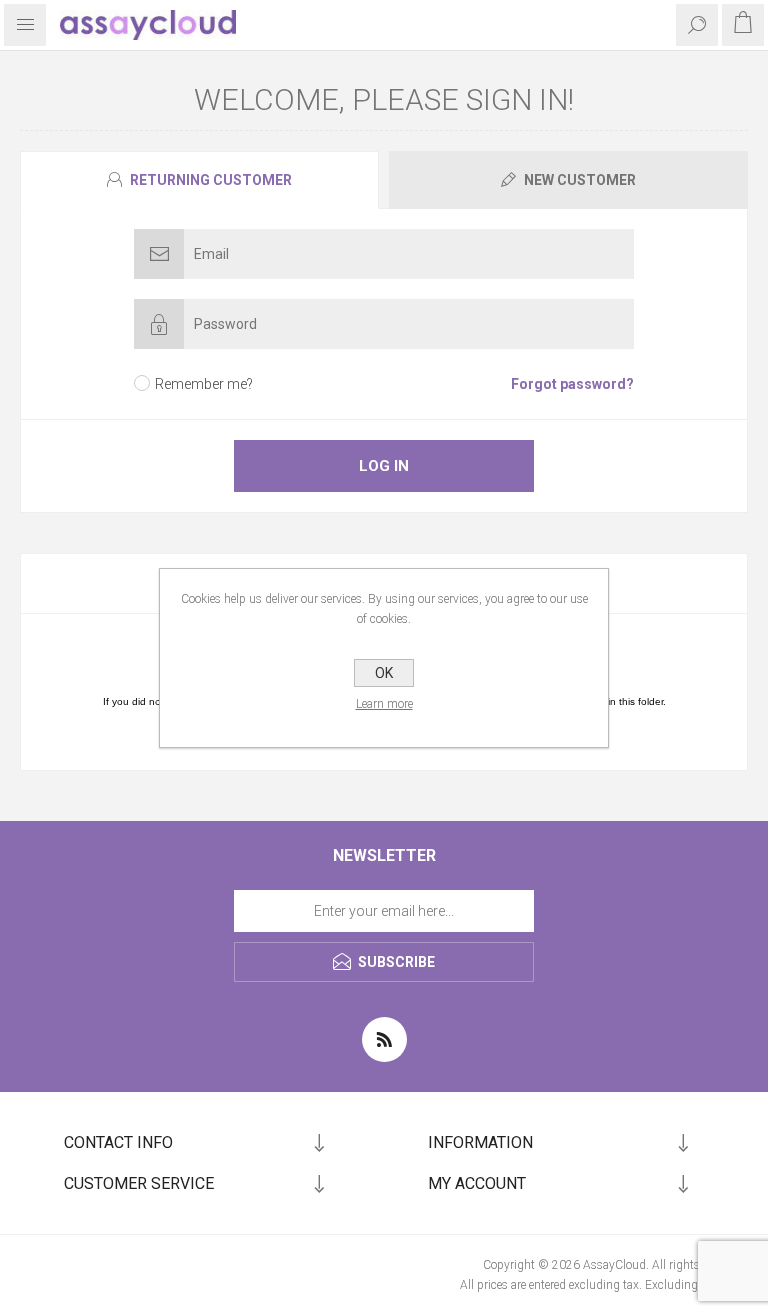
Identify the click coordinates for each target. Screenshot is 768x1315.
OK (384, 673)
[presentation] (199, 180)
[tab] (202, 180)
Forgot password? (572, 384)
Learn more (384, 704)
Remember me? (204, 384)
